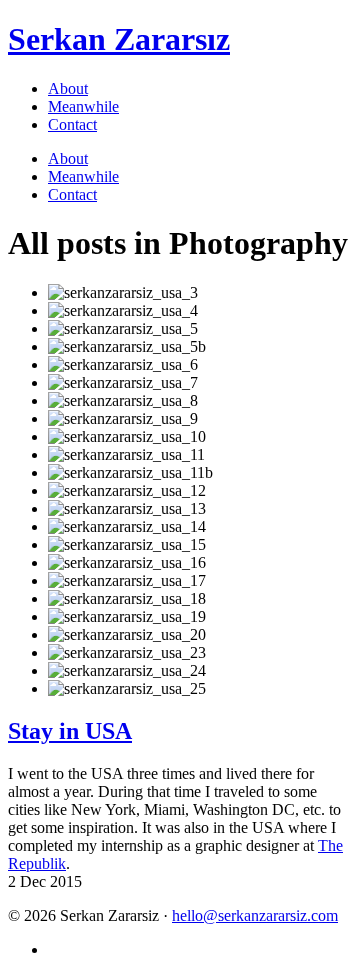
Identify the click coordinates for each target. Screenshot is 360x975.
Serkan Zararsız (119, 39)
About (68, 88)
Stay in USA (70, 731)
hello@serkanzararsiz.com (255, 915)
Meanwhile (83, 106)
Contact (72, 124)
